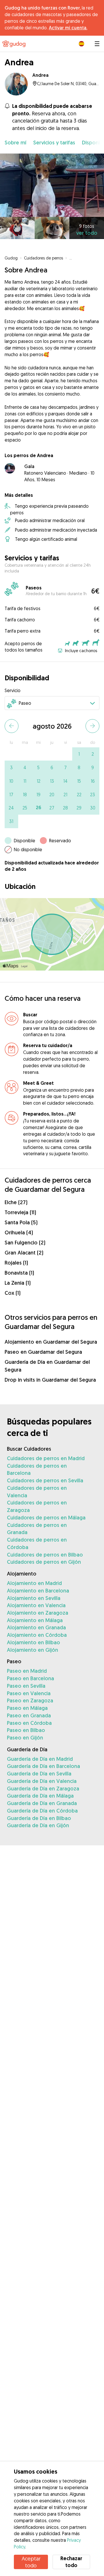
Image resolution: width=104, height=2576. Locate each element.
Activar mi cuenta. (68, 28)
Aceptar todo (31, 2562)
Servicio (13, 690)
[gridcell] (79, 754)
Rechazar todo (71, 2562)
